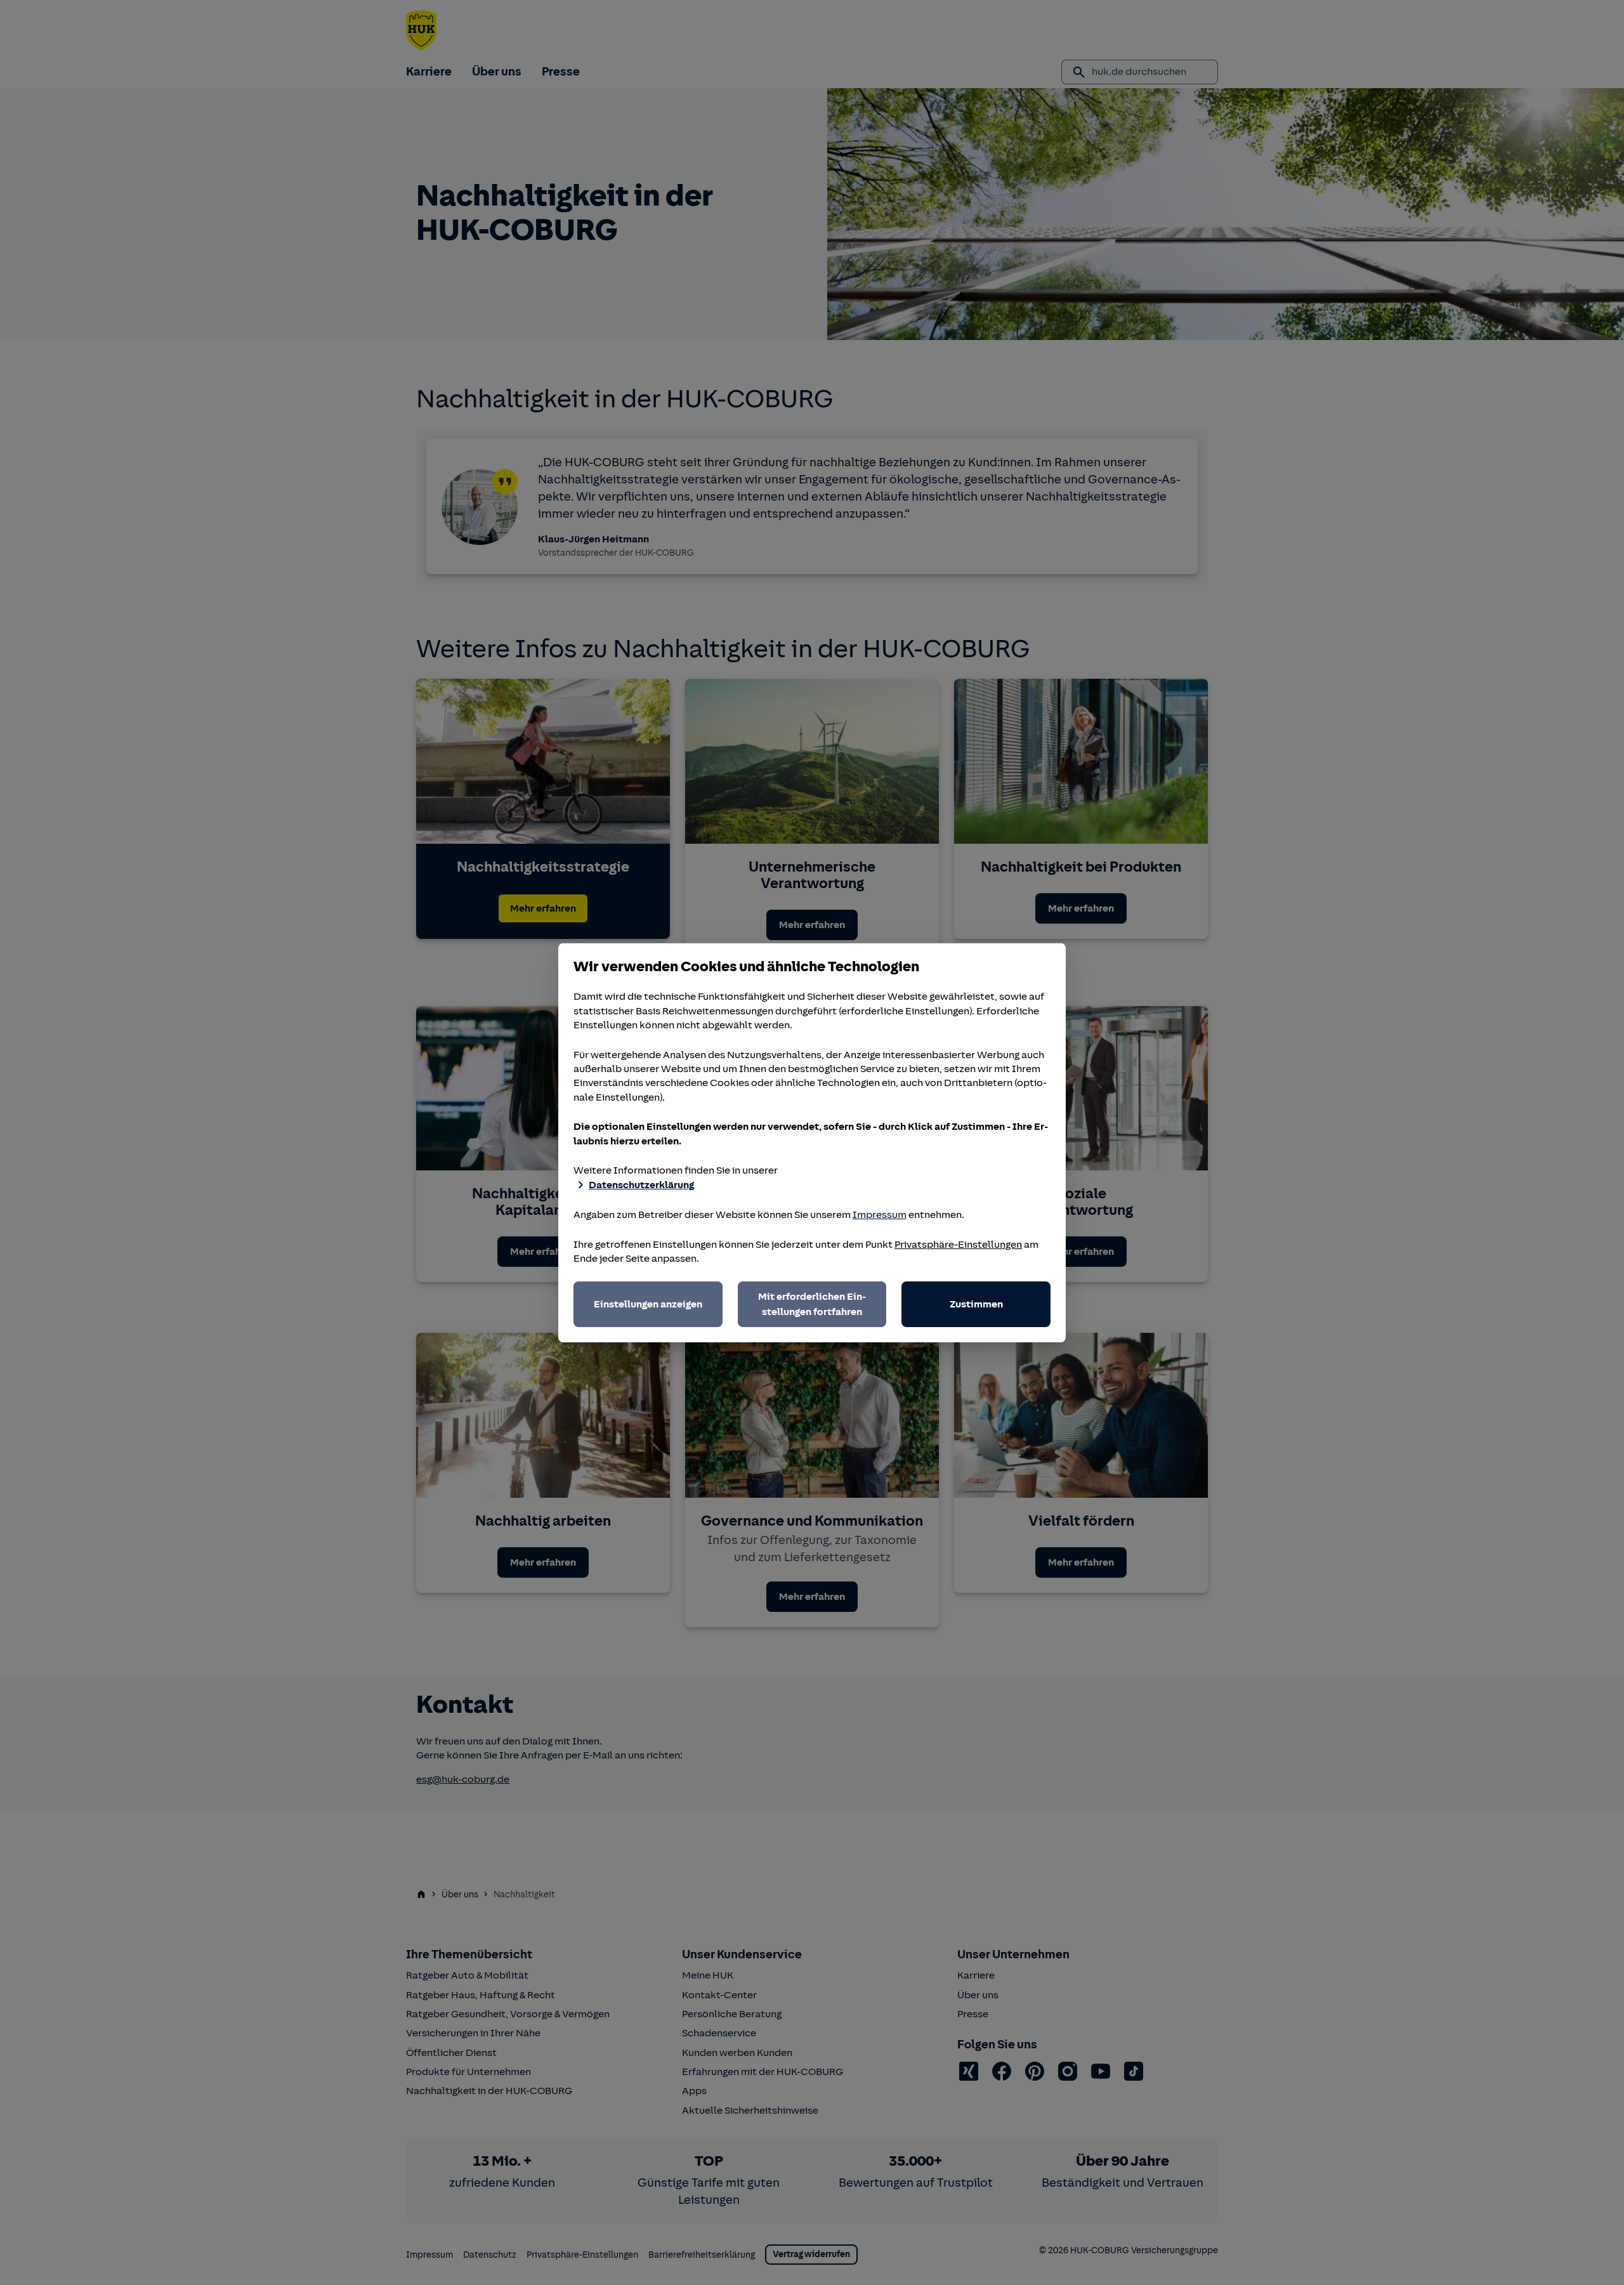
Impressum (880, 1215)
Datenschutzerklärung (641, 1185)
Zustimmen (976, 1304)
